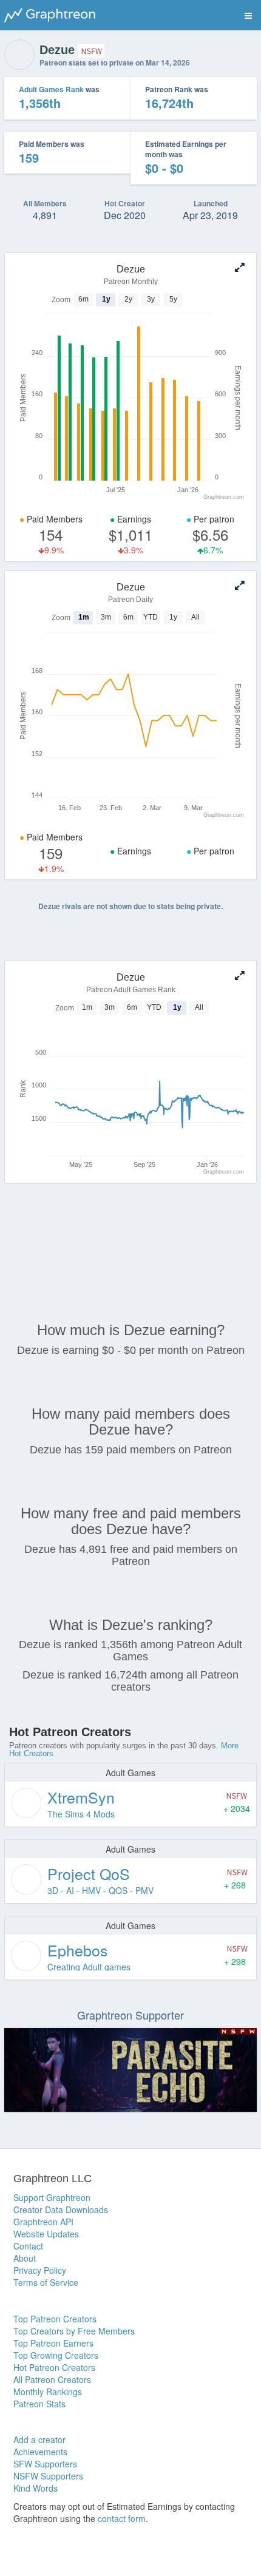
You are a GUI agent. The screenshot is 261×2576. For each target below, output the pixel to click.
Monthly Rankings (48, 2392)
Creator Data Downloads (61, 2209)
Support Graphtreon (52, 2197)
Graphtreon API (43, 2222)
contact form (122, 2518)
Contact (28, 2246)
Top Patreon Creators (55, 2319)
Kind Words (36, 2488)
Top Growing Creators (56, 2355)
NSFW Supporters (48, 2476)
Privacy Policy (40, 2270)
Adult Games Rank (51, 89)
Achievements (40, 2452)
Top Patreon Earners (53, 2343)
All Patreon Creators (52, 2379)
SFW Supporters (45, 2464)
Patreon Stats (39, 2404)
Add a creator (39, 2439)
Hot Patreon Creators (54, 2367)
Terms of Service (46, 2282)
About (25, 2258)
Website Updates (46, 2234)
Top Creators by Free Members (74, 2331)
